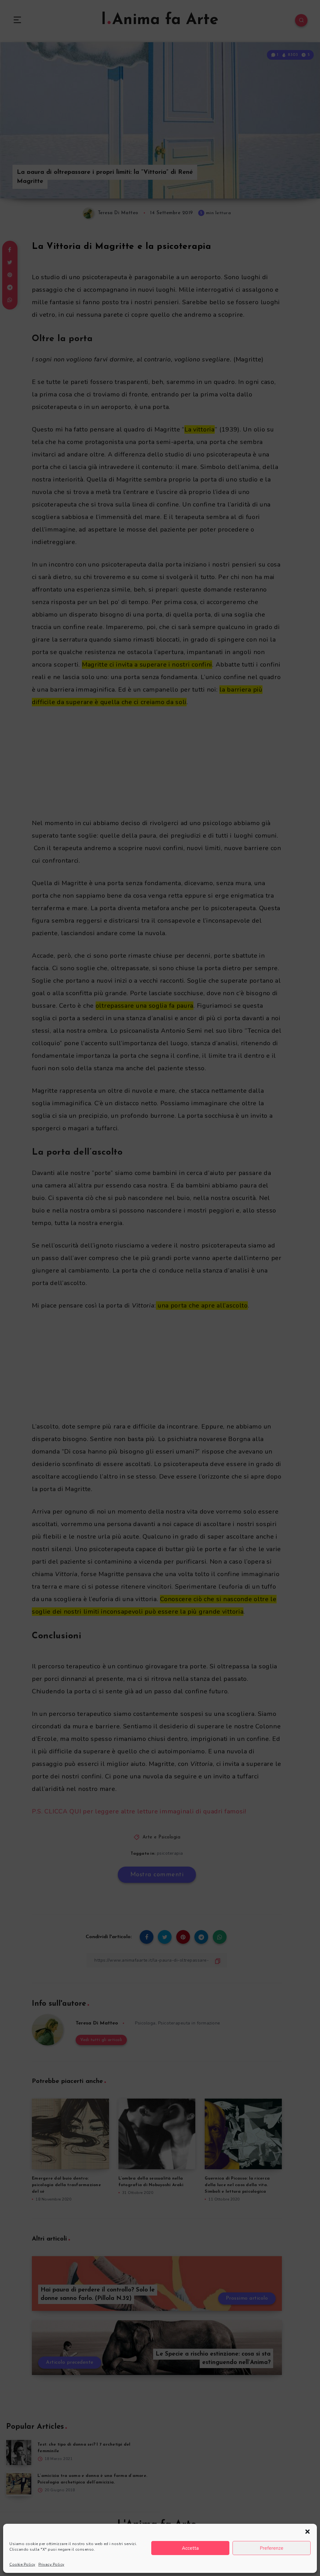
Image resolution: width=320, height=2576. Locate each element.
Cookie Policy (22, 2564)
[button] (307, 2532)
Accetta (190, 2548)
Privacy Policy (51, 2564)
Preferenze (272, 2548)
